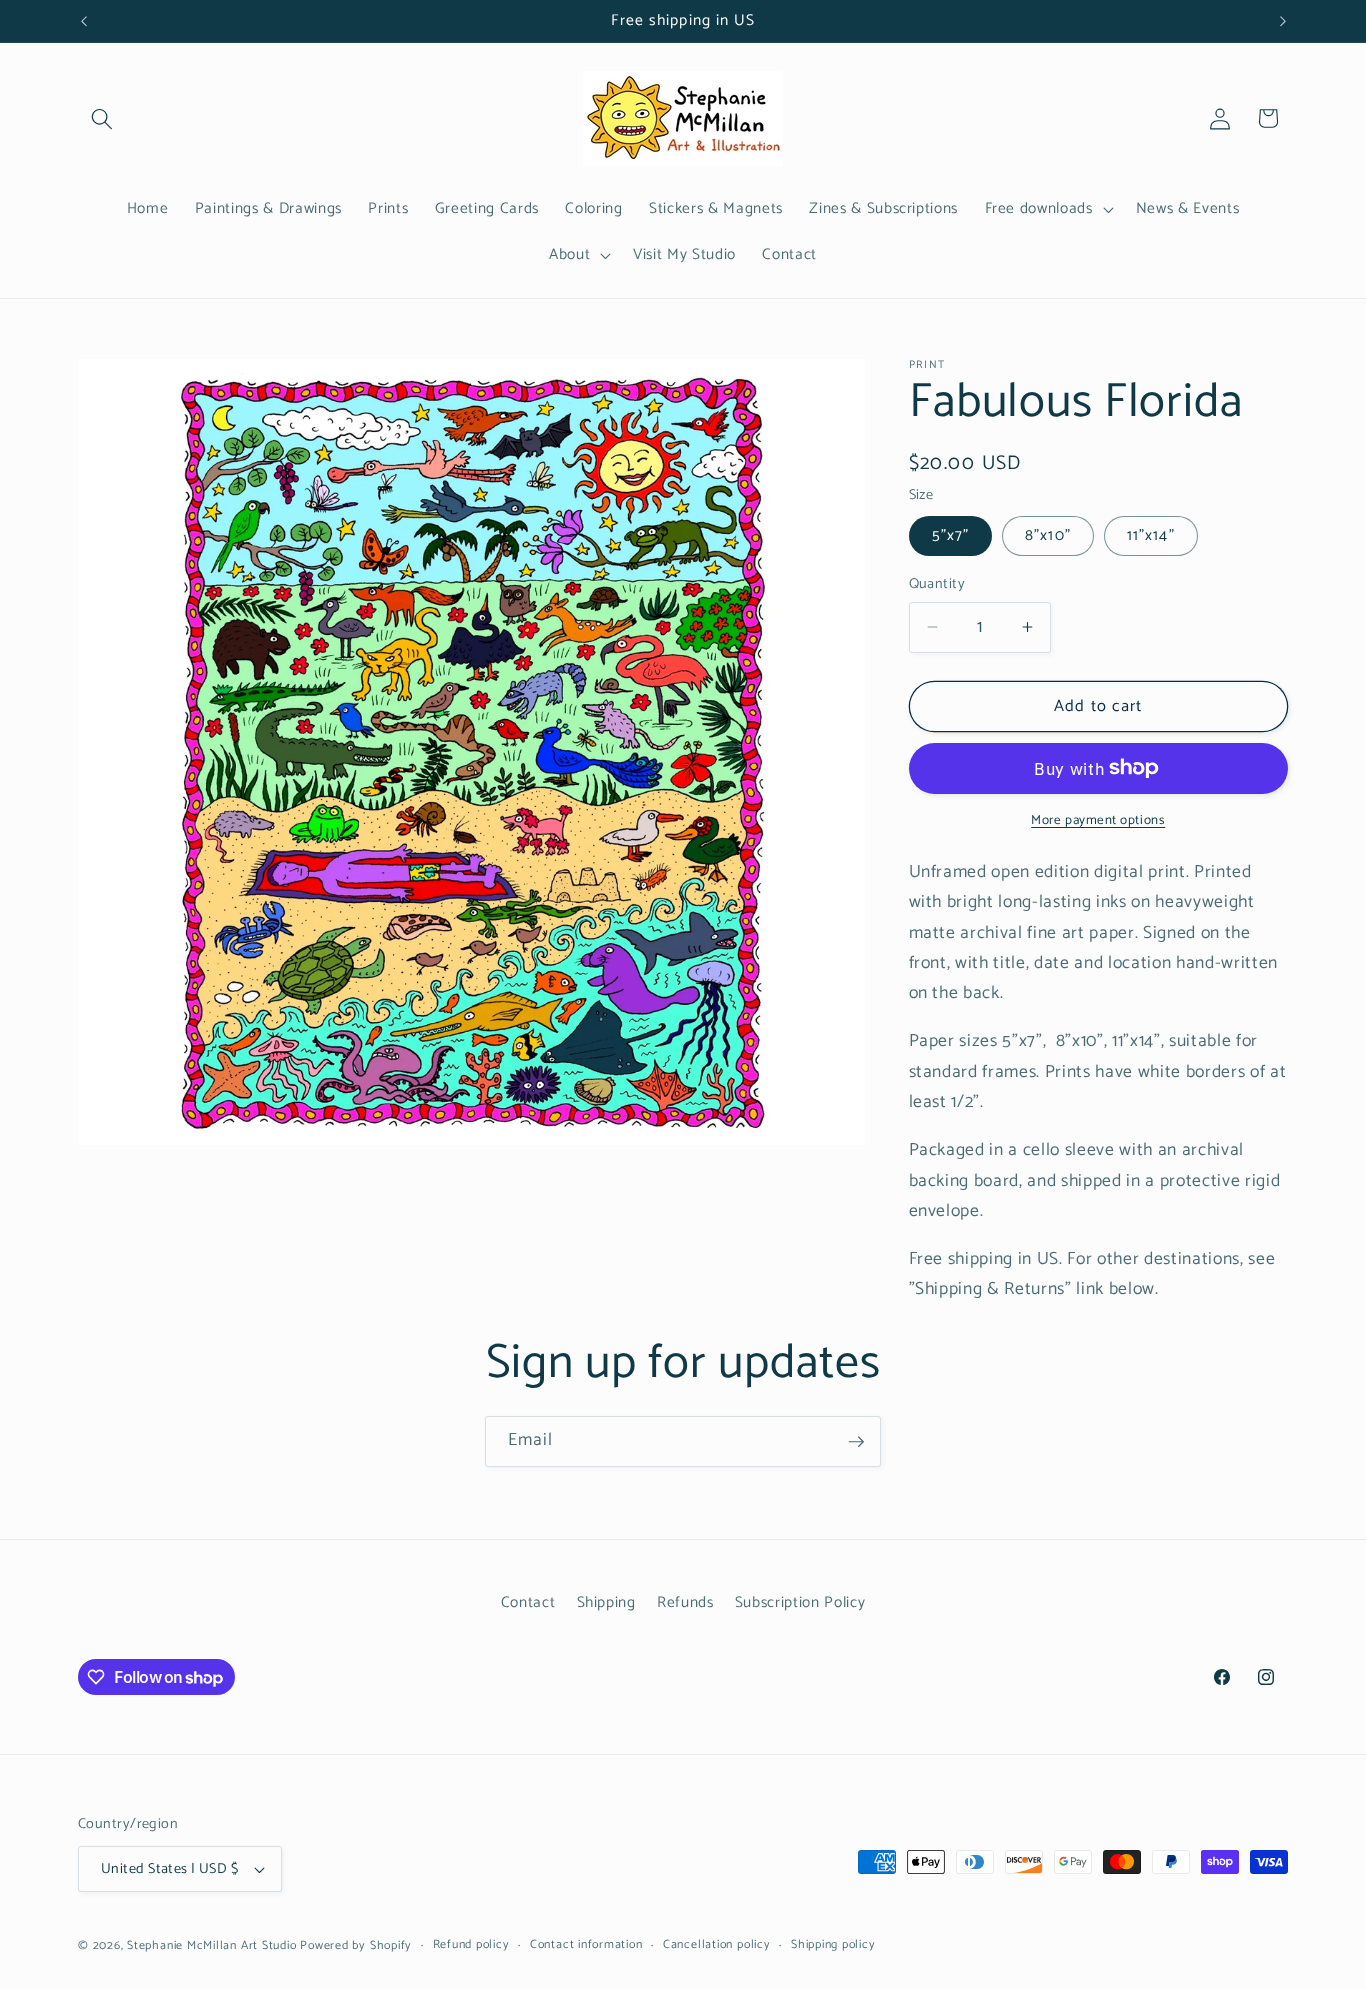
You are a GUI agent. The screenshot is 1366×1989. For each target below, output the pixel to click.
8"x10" (1048, 535)
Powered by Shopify (356, 1946)
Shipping (606, 1602)
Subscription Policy (800, 1602)
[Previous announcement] (84, 21)
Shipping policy (833, 1945)
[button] (102, 118)
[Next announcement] (1283, 21)
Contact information (586, 1945)
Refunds (685, 1602)
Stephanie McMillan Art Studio (211, 1946)
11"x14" (1151, 535)
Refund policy (471, 1945)
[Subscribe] (856, 1442)
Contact (528, 1602)
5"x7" (951, 535)
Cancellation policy (717, 1945)
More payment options (1098, 820)
